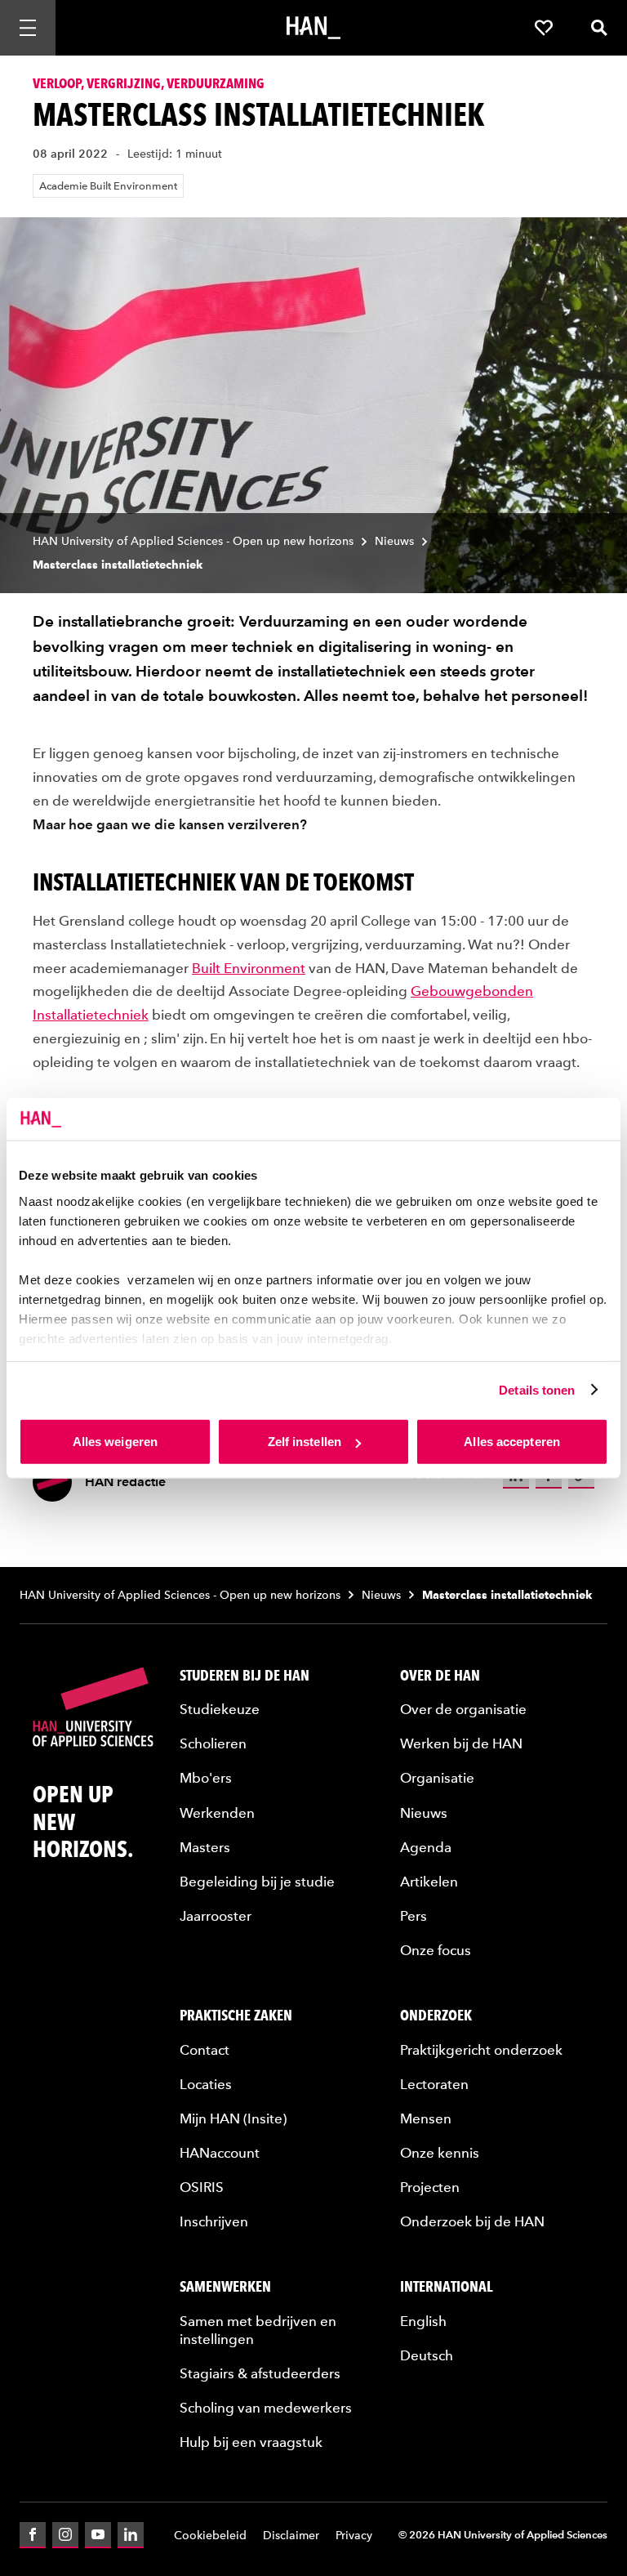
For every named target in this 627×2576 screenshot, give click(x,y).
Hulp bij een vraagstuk (251, 2442)
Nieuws (394, 541)
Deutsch (427, 2355)
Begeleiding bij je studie (257, 1882)
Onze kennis (440, 2153)
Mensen (426, 2118)
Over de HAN (440, 1675)
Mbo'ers (206, 1778)
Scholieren (213, 1743)
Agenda (426, 1847)
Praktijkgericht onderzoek (481, 2050)
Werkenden (217, 1813)
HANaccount (220, 2153)
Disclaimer (291, 2536)
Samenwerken (225, 2286)
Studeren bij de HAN (245, 1675)
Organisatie (437, 1778)
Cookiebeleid (210, 2536)
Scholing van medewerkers (266, 2408)
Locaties (206, 2084)
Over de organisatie (463, 1709)
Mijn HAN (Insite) (233, 2118)
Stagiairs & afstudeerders (260, 2373)
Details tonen (537, 1389)
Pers (414, 1916)
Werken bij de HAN (461, 1743)
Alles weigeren (115, 1442)
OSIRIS (202, 2187)
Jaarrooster (216, 1916)
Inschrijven (214, 2221)
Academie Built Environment (108, 186)
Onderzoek (436, 2015)
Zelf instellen (305, 1442)
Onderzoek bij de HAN (472, 2221)
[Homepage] (313, 28)
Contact (205, 2050)
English (423, 2321)
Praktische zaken (236, 2015)
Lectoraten (434, 2084)
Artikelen (429, 1882)
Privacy (354, 2536)
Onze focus (436, 1950)
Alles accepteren (512, 1442)
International (447, 2286)
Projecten (430, 2187)
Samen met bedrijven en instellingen (258, 2330)
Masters (205, 1847)
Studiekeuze (220, 1709)
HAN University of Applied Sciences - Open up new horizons (193, 541)
